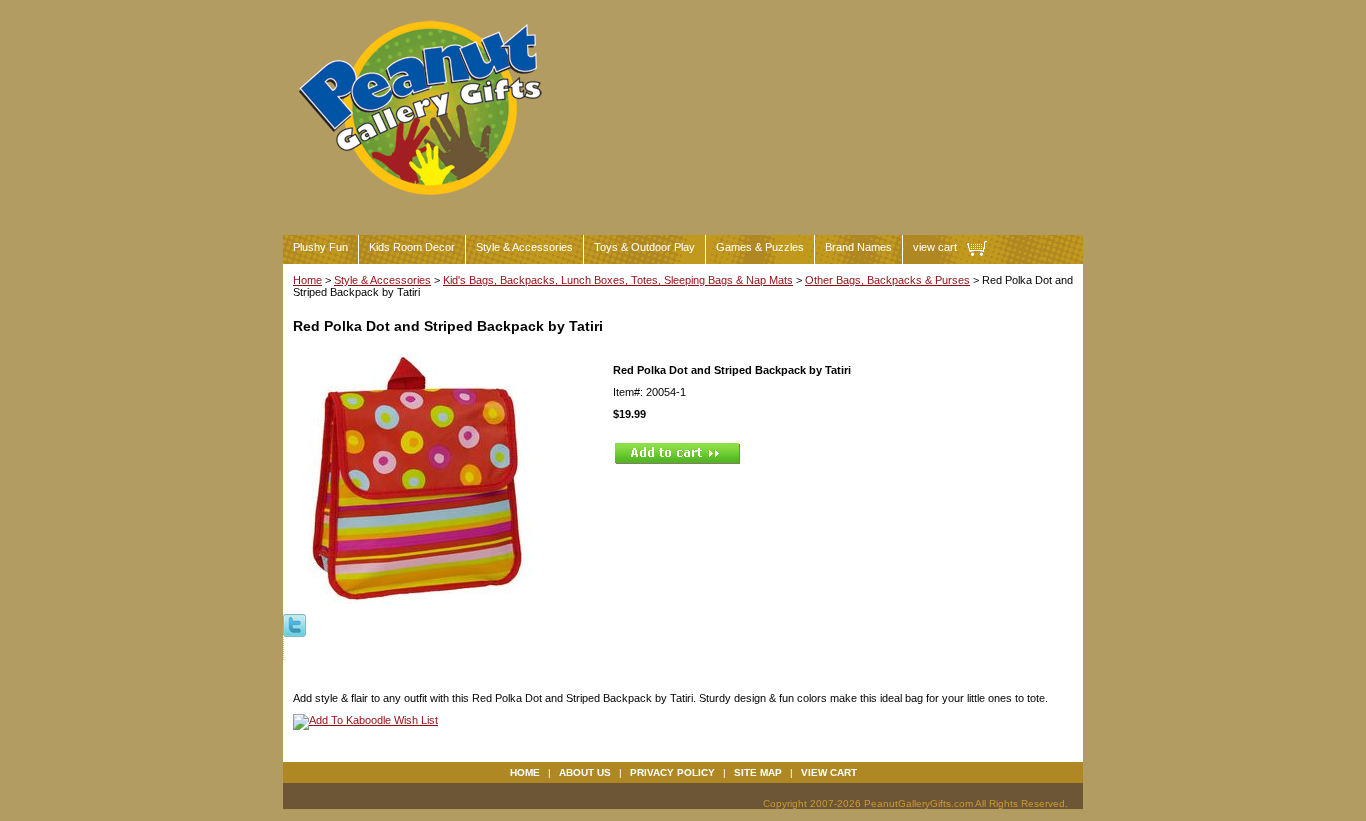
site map (758, 772)
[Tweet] (294, 624)
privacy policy (672, 772)
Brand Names (858, 247)
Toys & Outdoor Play (644, 247)
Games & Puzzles (760, 247)
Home (307, 280)
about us (585, 772)
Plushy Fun (320, 247)
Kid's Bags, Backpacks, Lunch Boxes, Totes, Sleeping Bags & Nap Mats (618, 280)
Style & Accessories (524, 247)
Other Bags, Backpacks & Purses (887, 280)
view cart (935, 247)
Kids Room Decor (412, 247)
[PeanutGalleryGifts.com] (424, 203)
